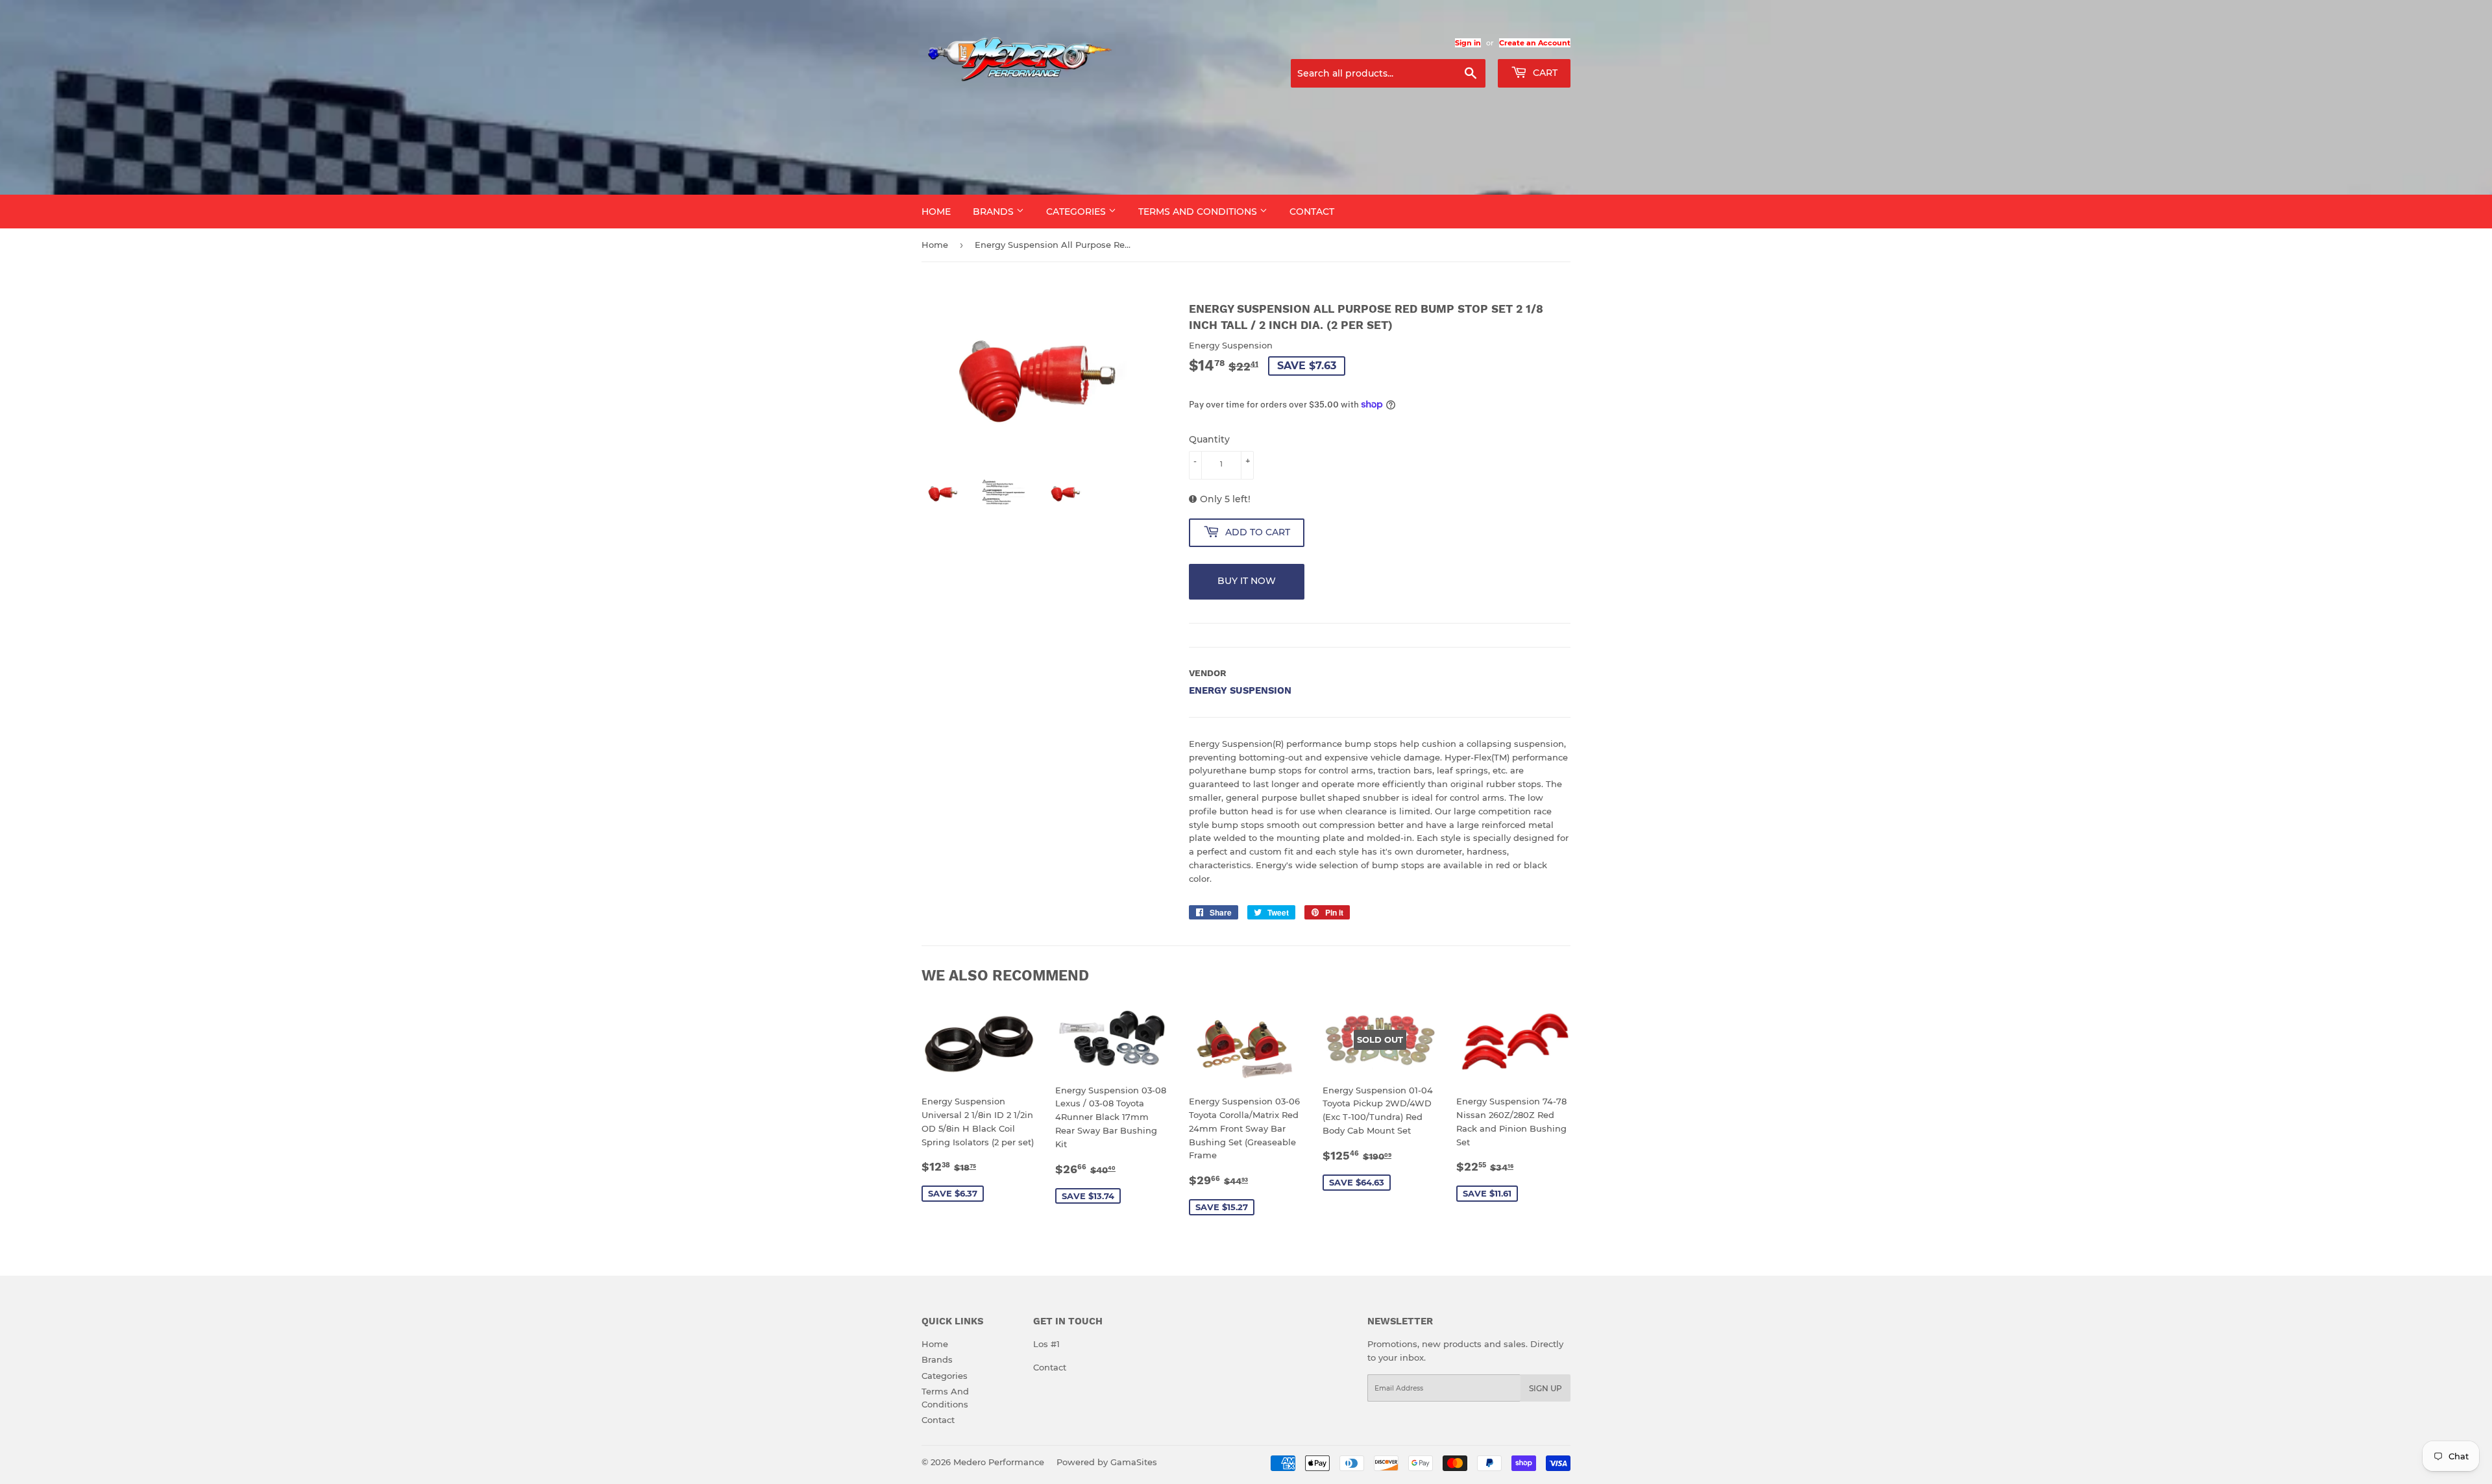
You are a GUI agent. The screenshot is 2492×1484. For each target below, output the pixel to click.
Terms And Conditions (1199, 212)
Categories (1077, 212)
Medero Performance (999, 1462)
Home (936, 212)
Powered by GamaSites (1107, 1462)
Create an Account (1535, 43)
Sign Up (1545, 1388)
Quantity (1209, 439)
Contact (1312, 212)
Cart (1544, 73)
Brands (995, 212)
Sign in (1468, 43)
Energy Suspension (1240, 690)
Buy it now (1247, 581)
